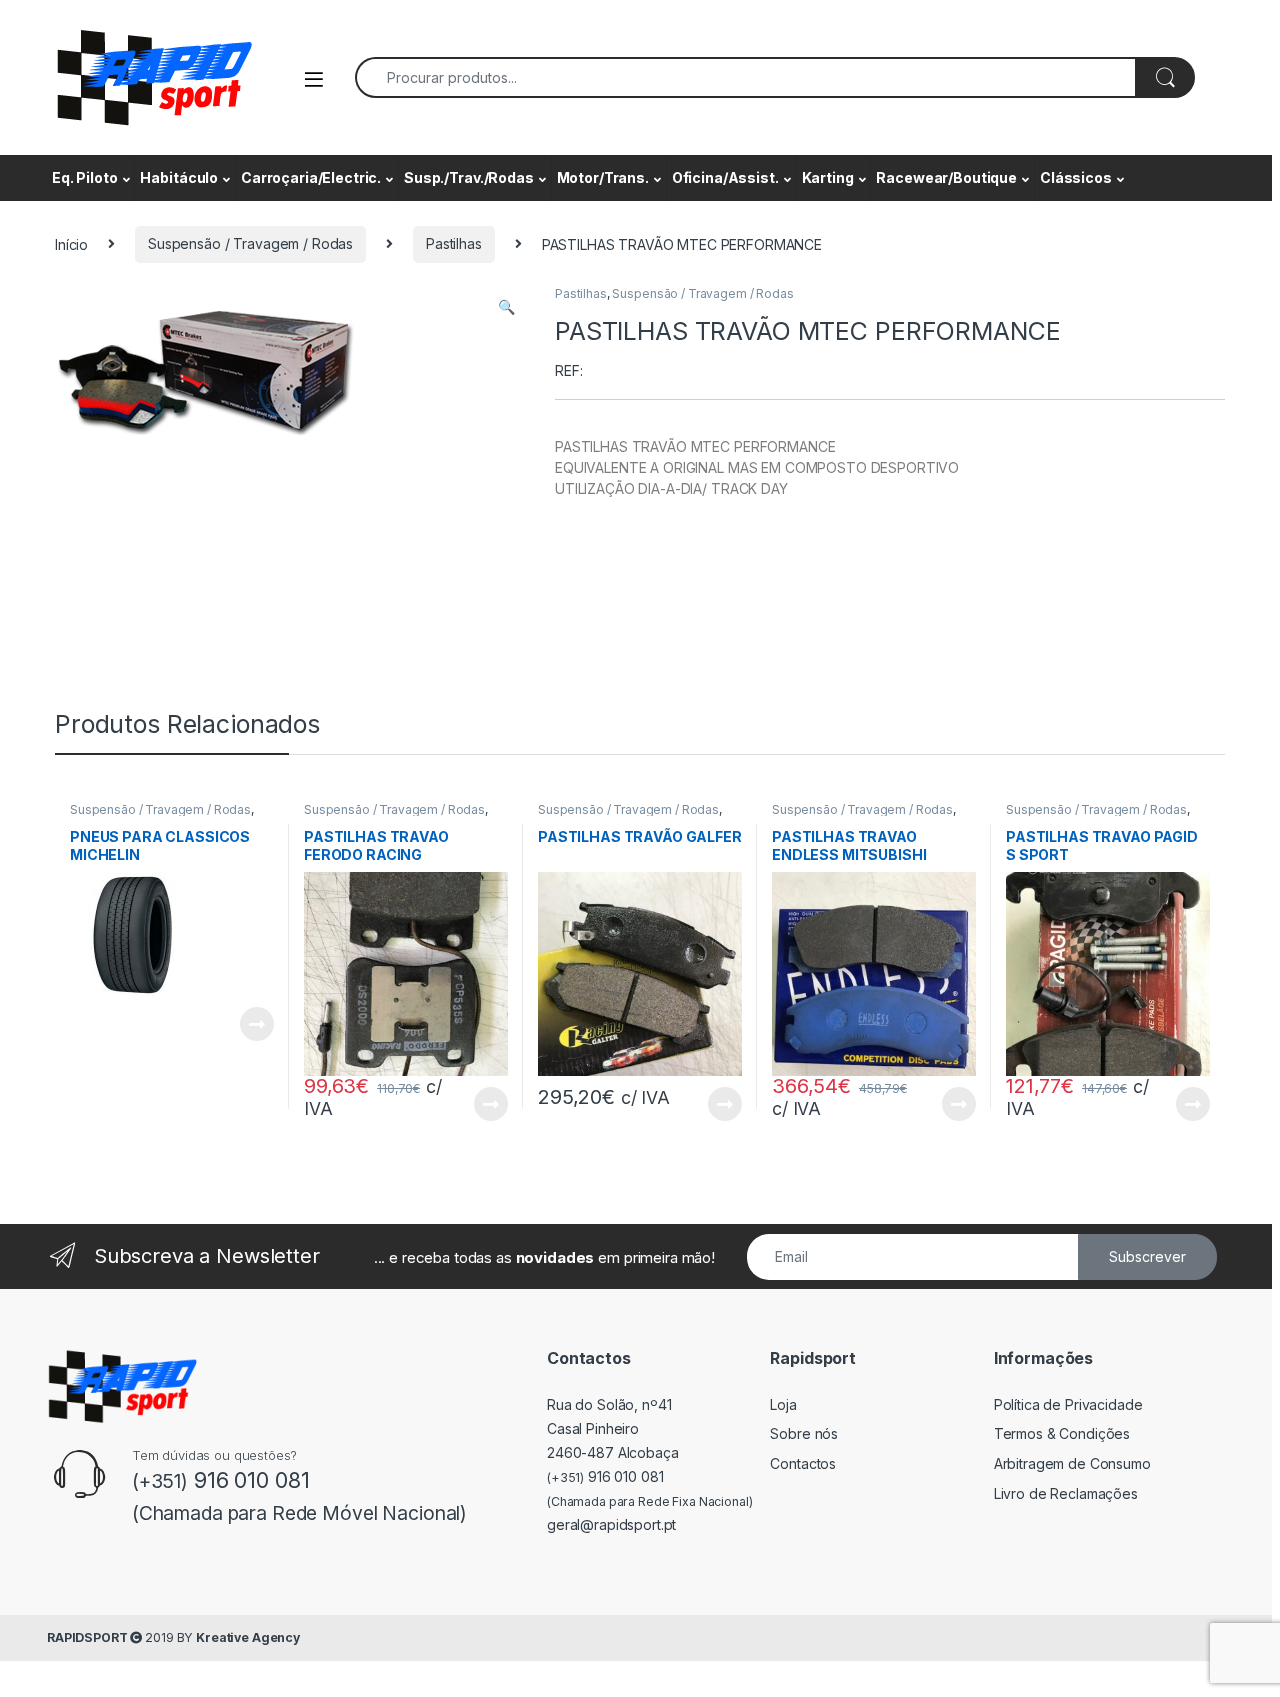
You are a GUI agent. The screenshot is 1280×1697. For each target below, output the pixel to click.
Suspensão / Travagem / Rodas (250, 243)
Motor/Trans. (603, 177)
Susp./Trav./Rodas (469, 177)
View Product (248, 1024)
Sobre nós (804, 1433)
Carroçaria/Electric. (311, 177)
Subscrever (1147, 1256)
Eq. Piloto (85, 177)
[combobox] (745, 77)
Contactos (803, 1463)
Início (71, 243)
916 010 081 (605, 1476)
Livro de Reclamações (1066, 1493)
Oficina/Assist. (725, 177)
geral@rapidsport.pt (611, 1524)
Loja (783, 1404)
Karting (828, 177)
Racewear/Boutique (946, 177)
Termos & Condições (1062, 1433)
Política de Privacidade (1068, 1404)
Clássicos (1076, 177)
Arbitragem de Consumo (1072, 1463)
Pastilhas (454, 243)
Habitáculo (179, 177)
